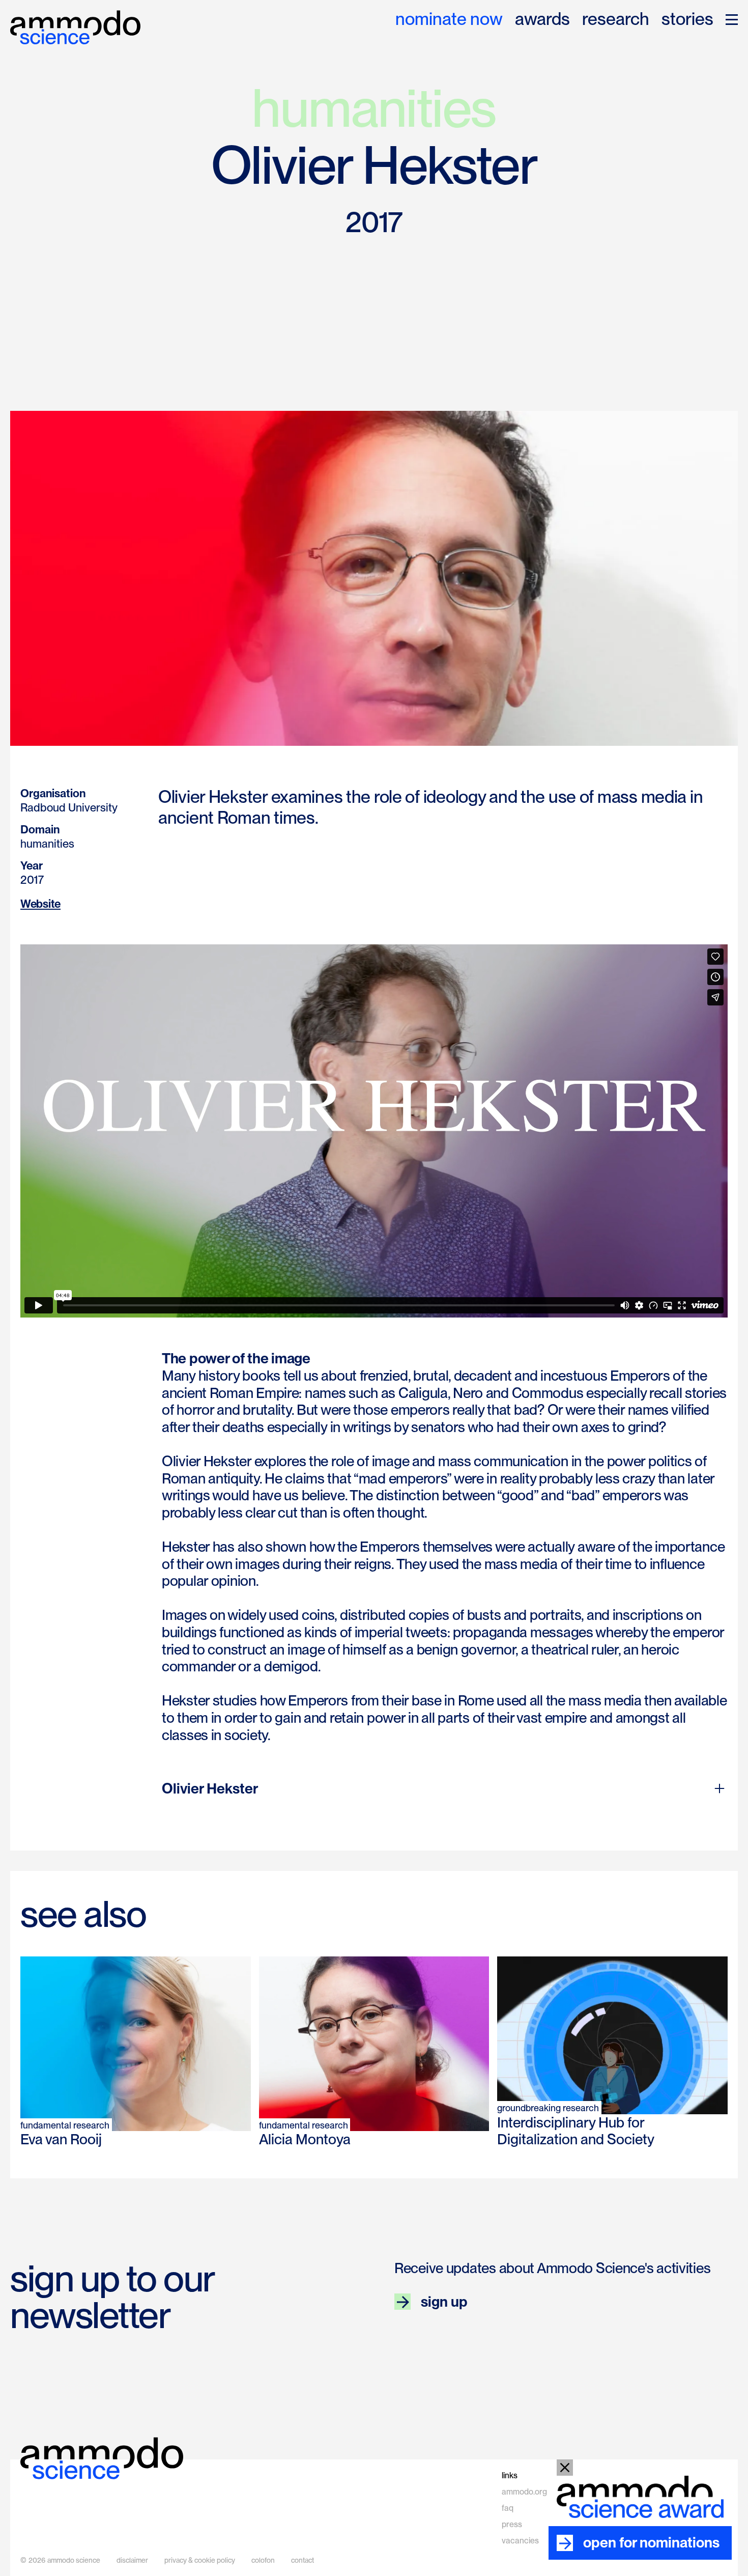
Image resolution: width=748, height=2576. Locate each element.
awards (542, 20)
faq (508, 2508)
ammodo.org (524, 2492)
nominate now (449, 20)
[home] (75, 27)
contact (303, 2560)
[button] (732, 20)
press (512, 2524)
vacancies (520, 2541)
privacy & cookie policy (200, 2560)
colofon (263, 2560)
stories (687, 20)
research (616, 20)
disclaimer (132, 2560)
